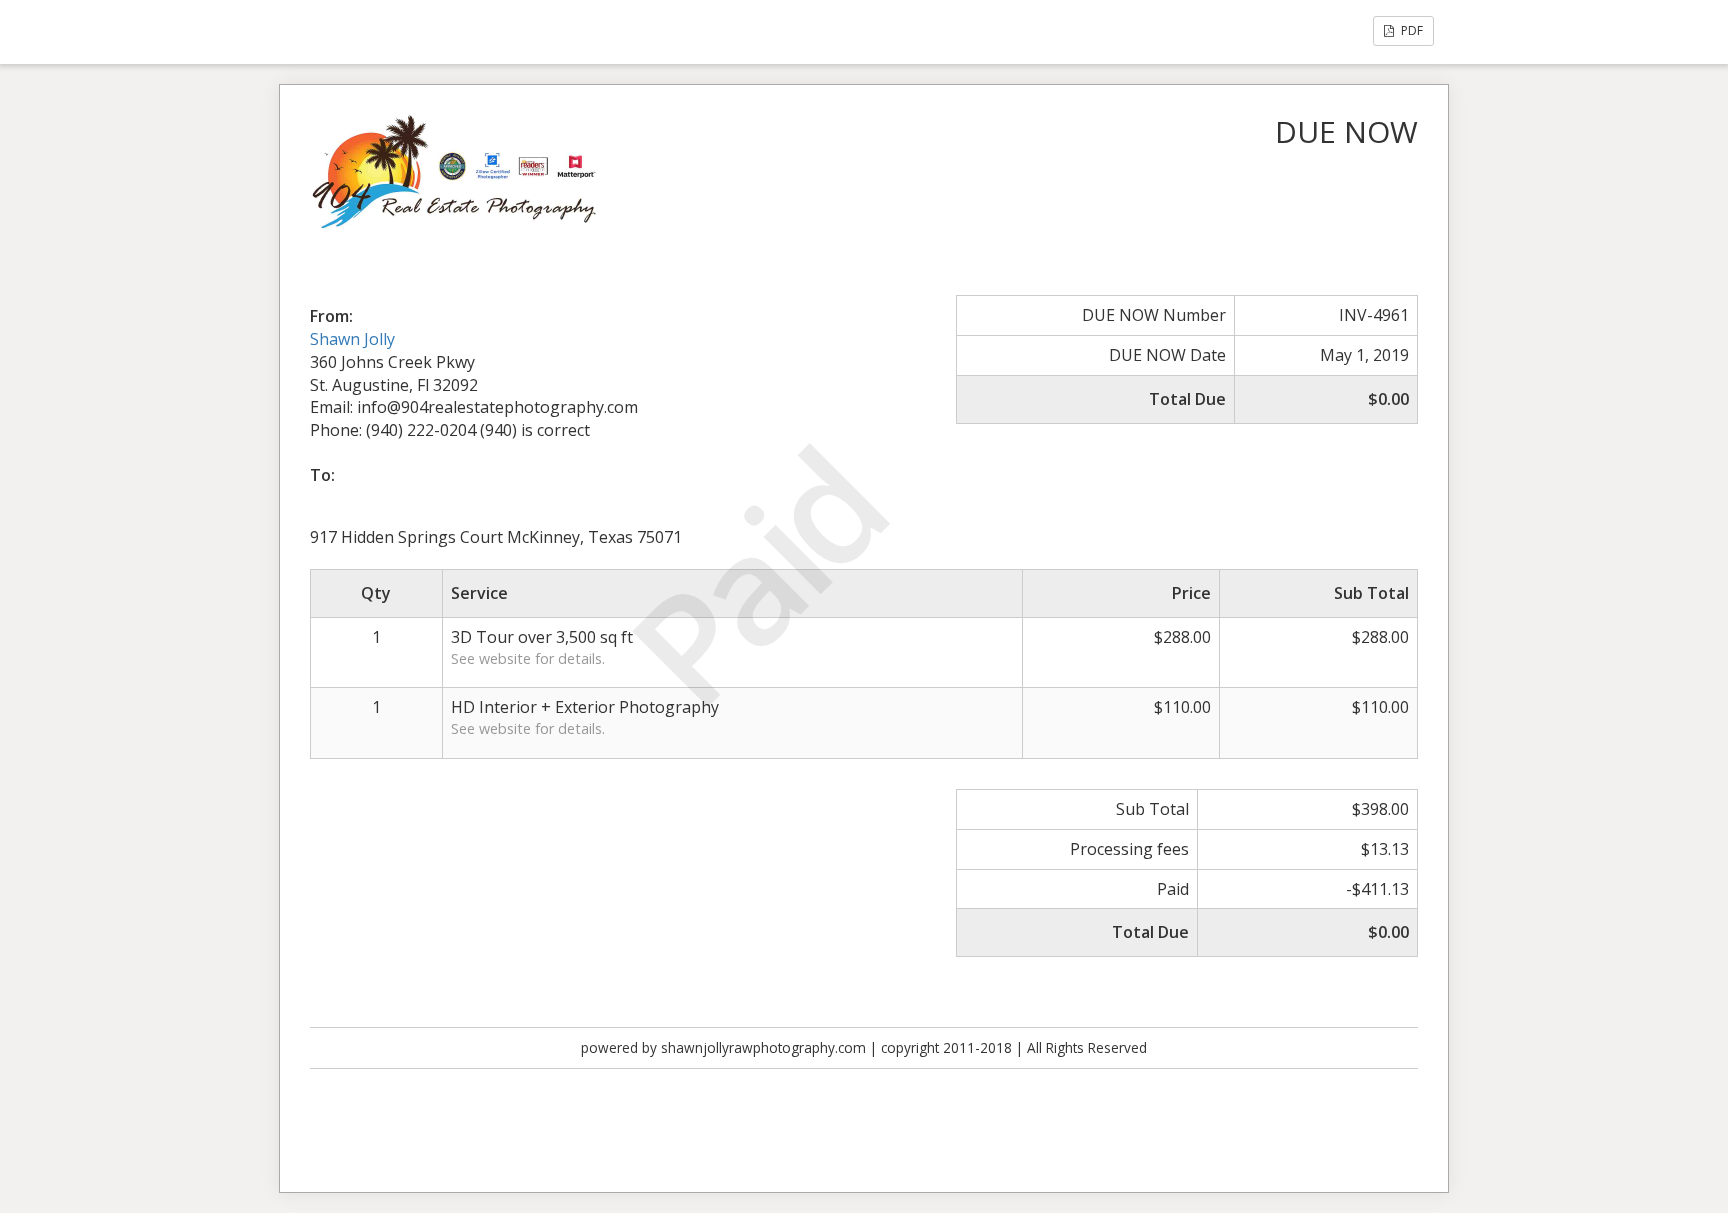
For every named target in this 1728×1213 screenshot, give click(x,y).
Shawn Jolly (352, 339)
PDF (1410, 30)
